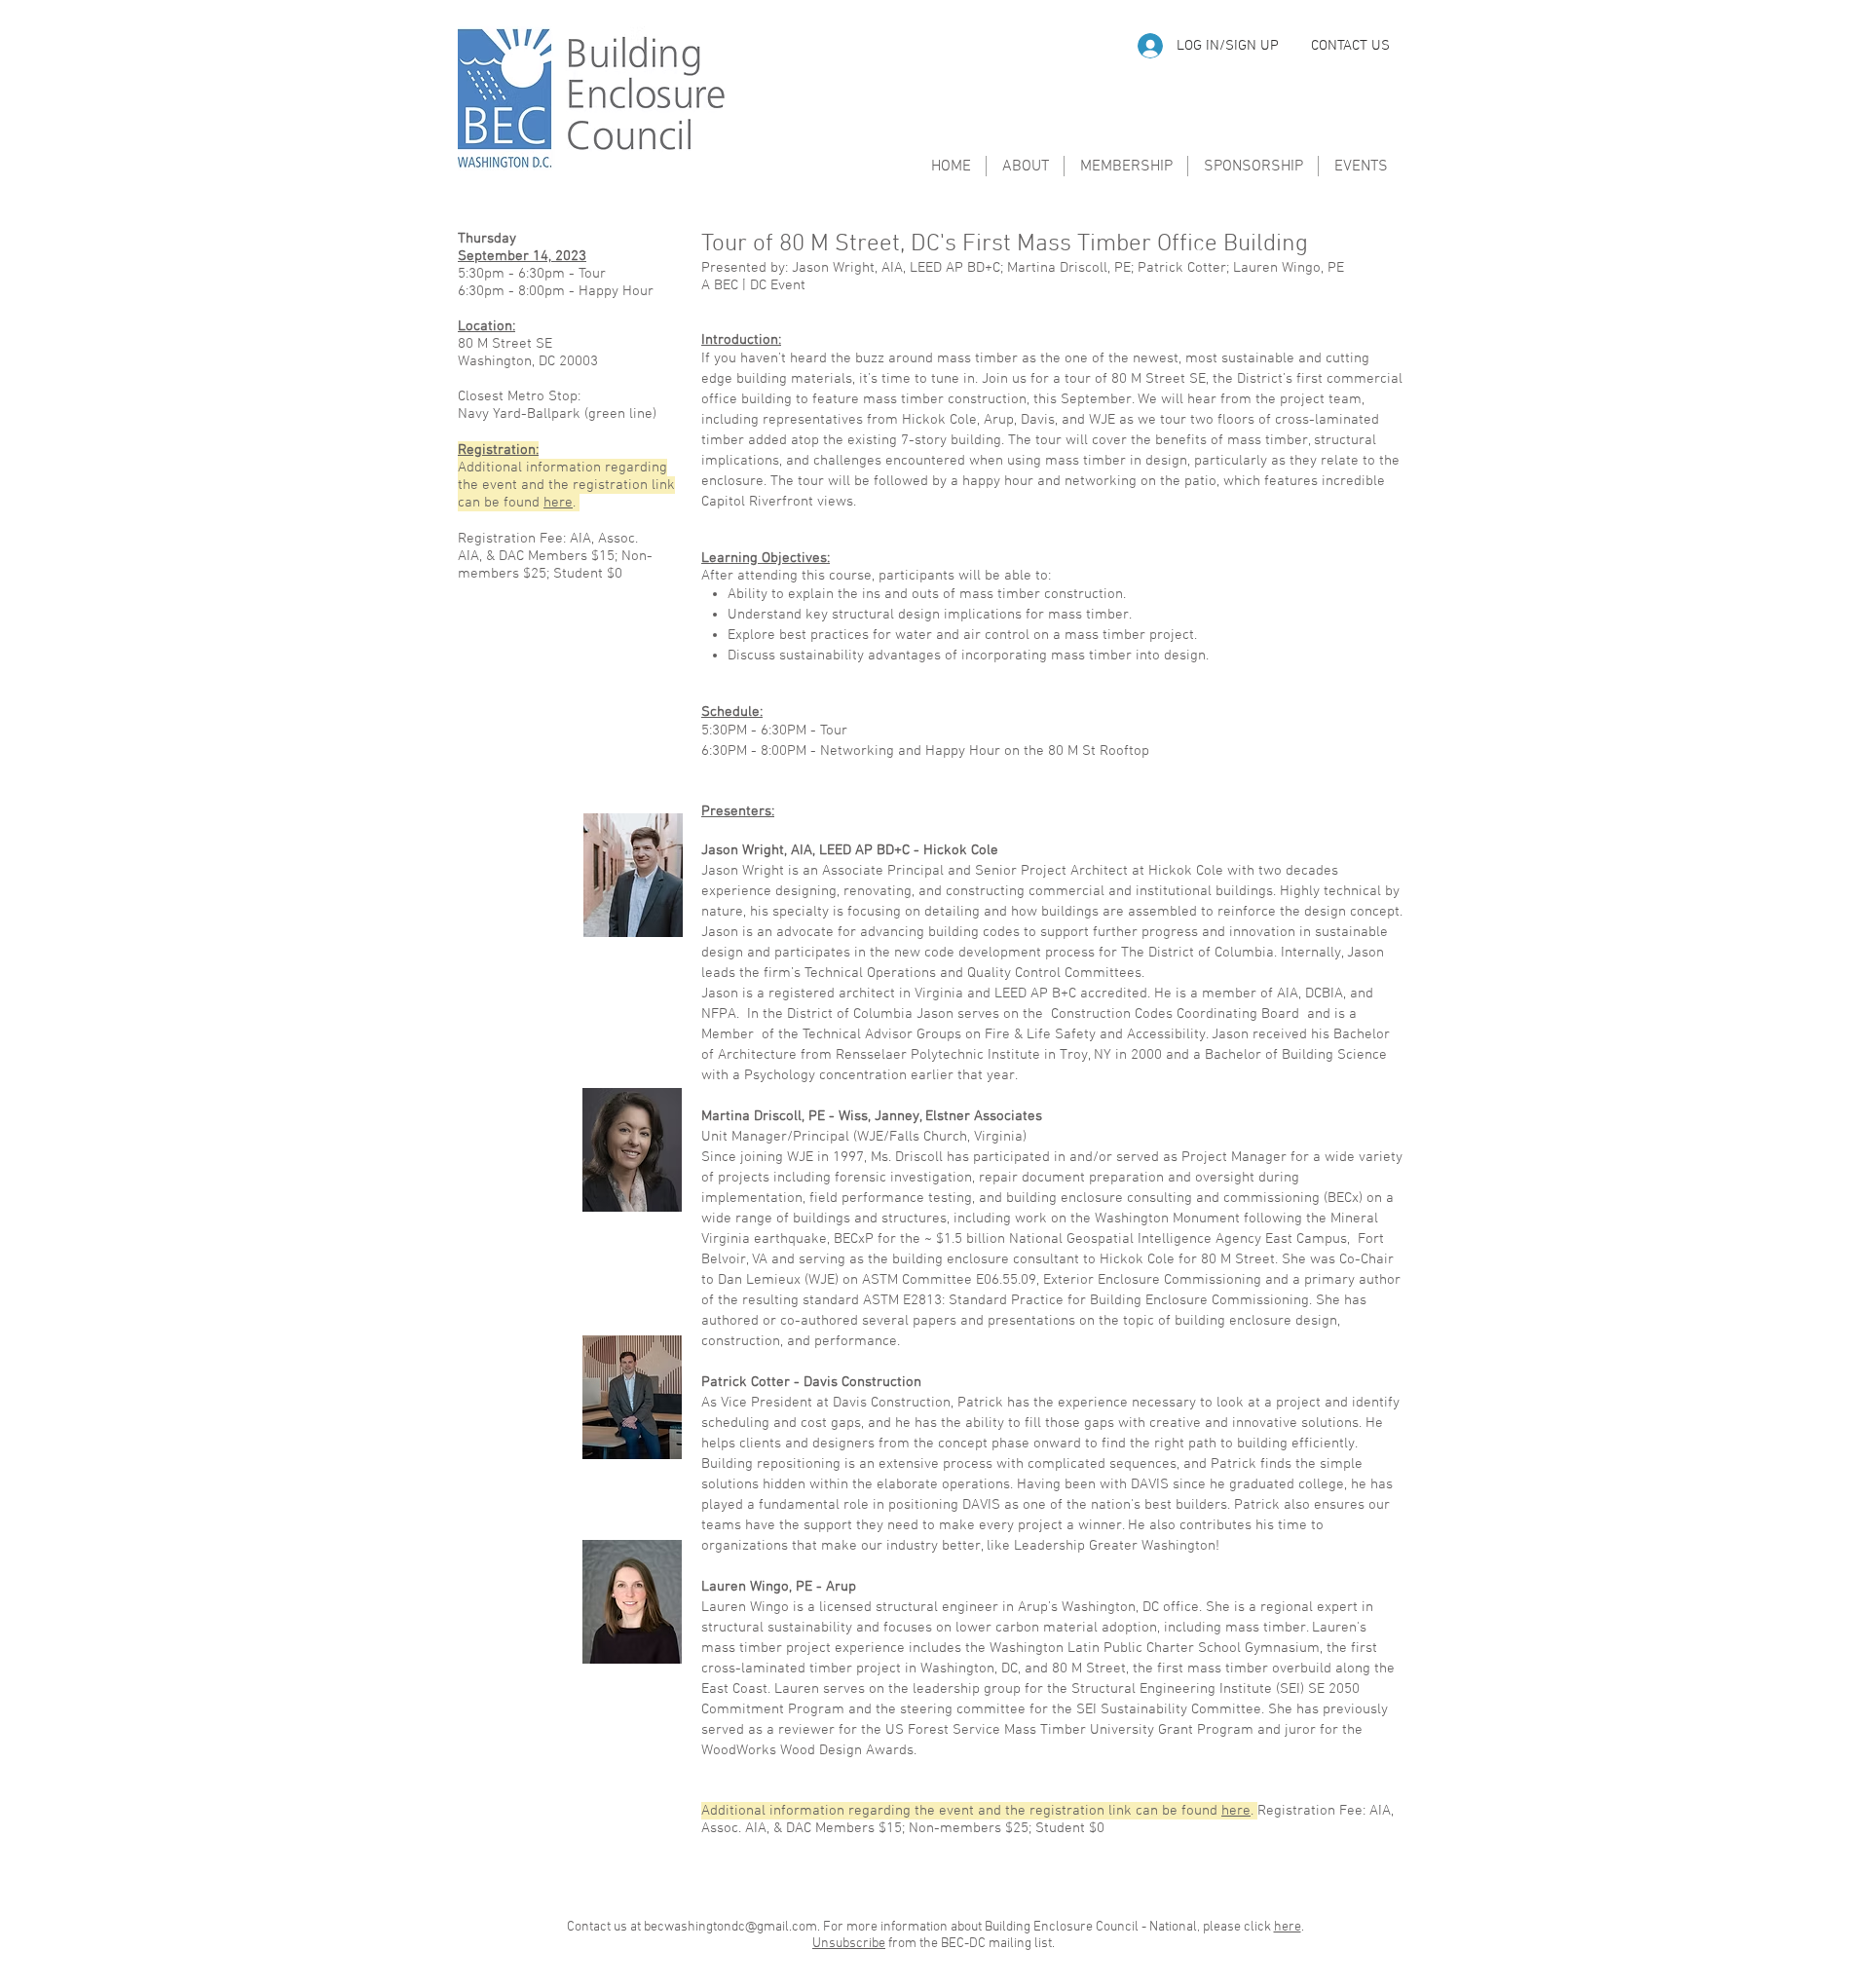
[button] (1350, 46)
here (558, 503)
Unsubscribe (849, 1944)
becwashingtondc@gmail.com (730, 1927)
